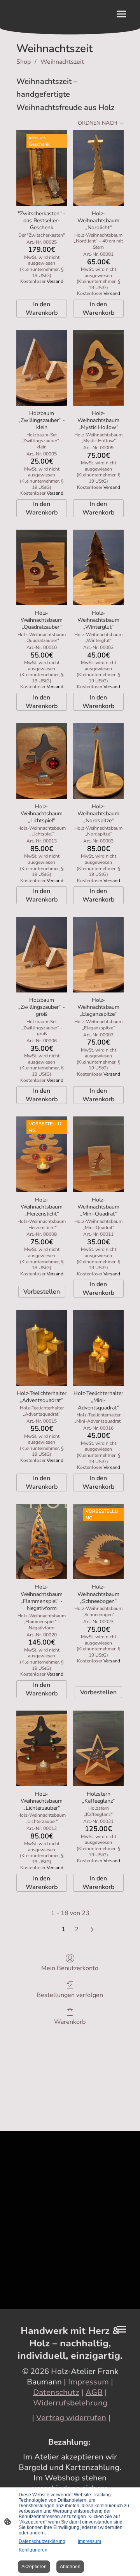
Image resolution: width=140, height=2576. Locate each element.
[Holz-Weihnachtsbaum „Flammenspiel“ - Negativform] (42, 1542)
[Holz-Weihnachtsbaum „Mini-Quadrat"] (98, 1154)
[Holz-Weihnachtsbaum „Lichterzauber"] (42, 1748)
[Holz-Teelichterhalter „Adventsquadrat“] (42, 1348)
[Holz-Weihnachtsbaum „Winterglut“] (98, 568)
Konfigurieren (33, 2550)
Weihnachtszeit (62, 62)
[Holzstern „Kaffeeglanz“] (98, 1748)
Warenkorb (70, 2022)
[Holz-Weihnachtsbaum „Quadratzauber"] (42, 568)
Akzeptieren (34, 2567)
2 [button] (77, 1929)
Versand (55, 281)
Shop (24, 62)
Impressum (89, 2541)
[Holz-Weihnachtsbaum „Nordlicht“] (98, 168)
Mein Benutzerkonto (70, 1968)
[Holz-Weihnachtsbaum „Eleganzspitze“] (98, 955)
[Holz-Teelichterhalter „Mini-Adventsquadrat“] (98, 1348)
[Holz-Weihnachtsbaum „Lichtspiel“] (42, 761)
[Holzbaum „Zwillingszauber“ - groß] (42, 955)
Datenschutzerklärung (42, 2541)
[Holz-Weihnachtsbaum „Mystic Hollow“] (98, 368)
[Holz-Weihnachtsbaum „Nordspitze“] (98, 761)
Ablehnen (70, 2567)
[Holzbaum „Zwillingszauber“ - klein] (42, 368)
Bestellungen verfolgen (70, 1995)
